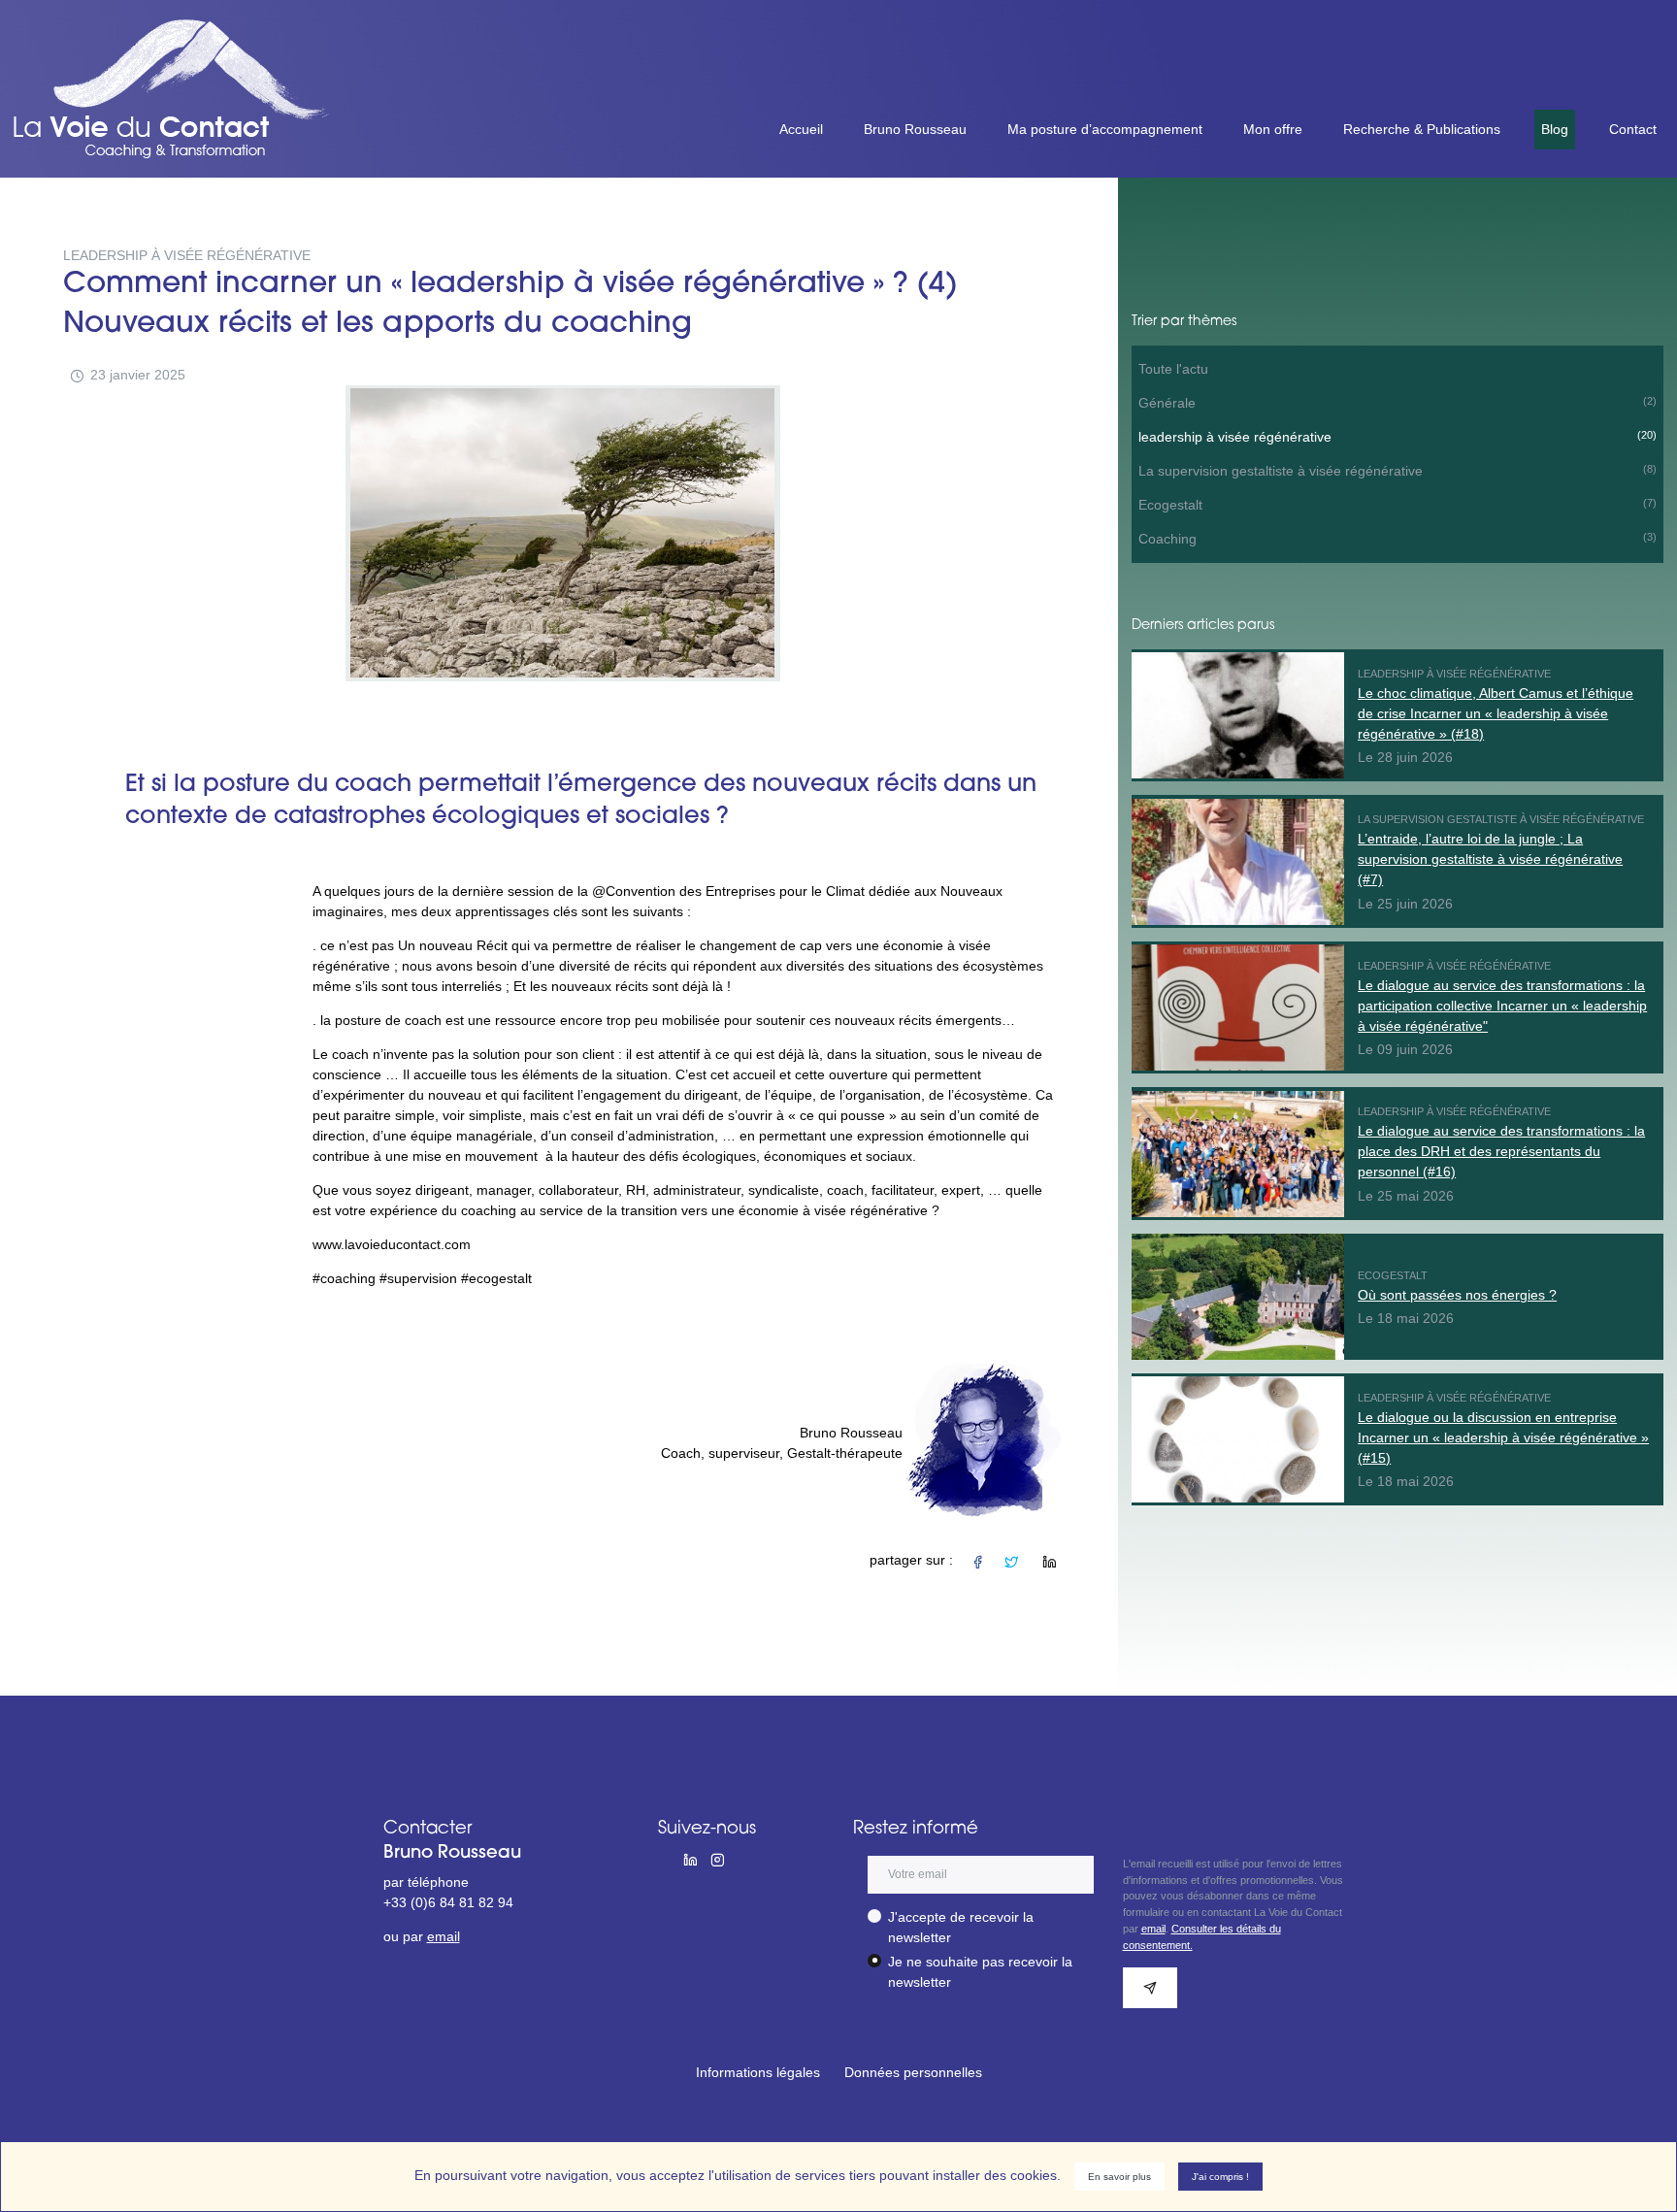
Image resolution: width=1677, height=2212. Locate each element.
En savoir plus (1119, 2177)
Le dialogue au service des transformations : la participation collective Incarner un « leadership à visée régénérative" (1502, 1006)
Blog (1555, 129)
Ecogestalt (1397, 505)
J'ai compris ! (1220, 2177)
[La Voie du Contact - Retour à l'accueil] (181, 29)
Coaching (1397, 539)
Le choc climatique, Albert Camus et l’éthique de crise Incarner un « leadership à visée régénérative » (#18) (1496, 713)
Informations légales (758, 2072)
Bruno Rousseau (915, 129)
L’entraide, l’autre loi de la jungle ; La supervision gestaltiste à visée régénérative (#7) (1490, 859)
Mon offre (1273, 129)
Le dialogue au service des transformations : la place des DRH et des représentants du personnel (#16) (1501, 1151)
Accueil (801, 129)
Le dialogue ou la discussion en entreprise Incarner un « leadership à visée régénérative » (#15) (1503, 1437)
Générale (1397, 403)
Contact (1633, 129)
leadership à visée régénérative (1397, 437)
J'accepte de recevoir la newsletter (961, 1927)
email (444, 1936)
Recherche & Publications (1422, 129)
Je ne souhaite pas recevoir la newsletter (980, 1972)
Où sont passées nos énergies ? (1457, 1295)
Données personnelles (913, 2072)
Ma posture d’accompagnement (1105, 129)
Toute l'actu (1173, 369)
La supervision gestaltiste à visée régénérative (1397, 471)
